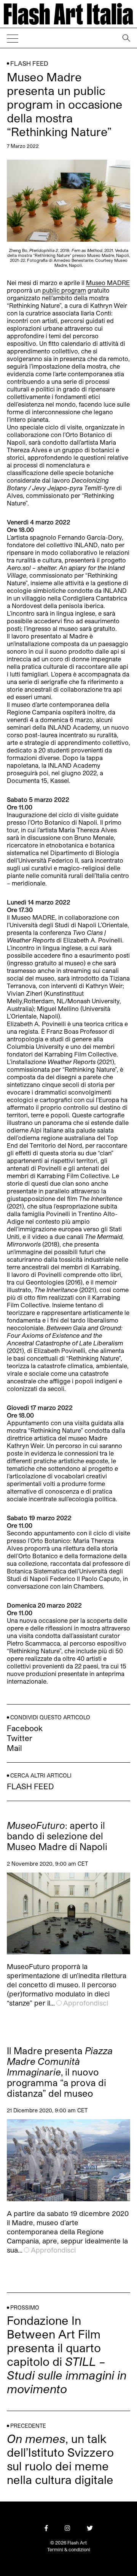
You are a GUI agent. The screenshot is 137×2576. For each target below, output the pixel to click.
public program (64, 290)
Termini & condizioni (69, 2549)
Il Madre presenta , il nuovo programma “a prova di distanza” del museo (60, 2072)
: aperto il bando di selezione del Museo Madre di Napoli (57, 1836)
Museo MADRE (108, 283)
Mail (14, 1748)
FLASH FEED (29, 63)
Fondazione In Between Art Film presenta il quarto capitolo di (67, 2354)
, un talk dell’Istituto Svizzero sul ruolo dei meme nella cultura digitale (60, 2459)
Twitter (20, 1738)
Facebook (25, 1728)
